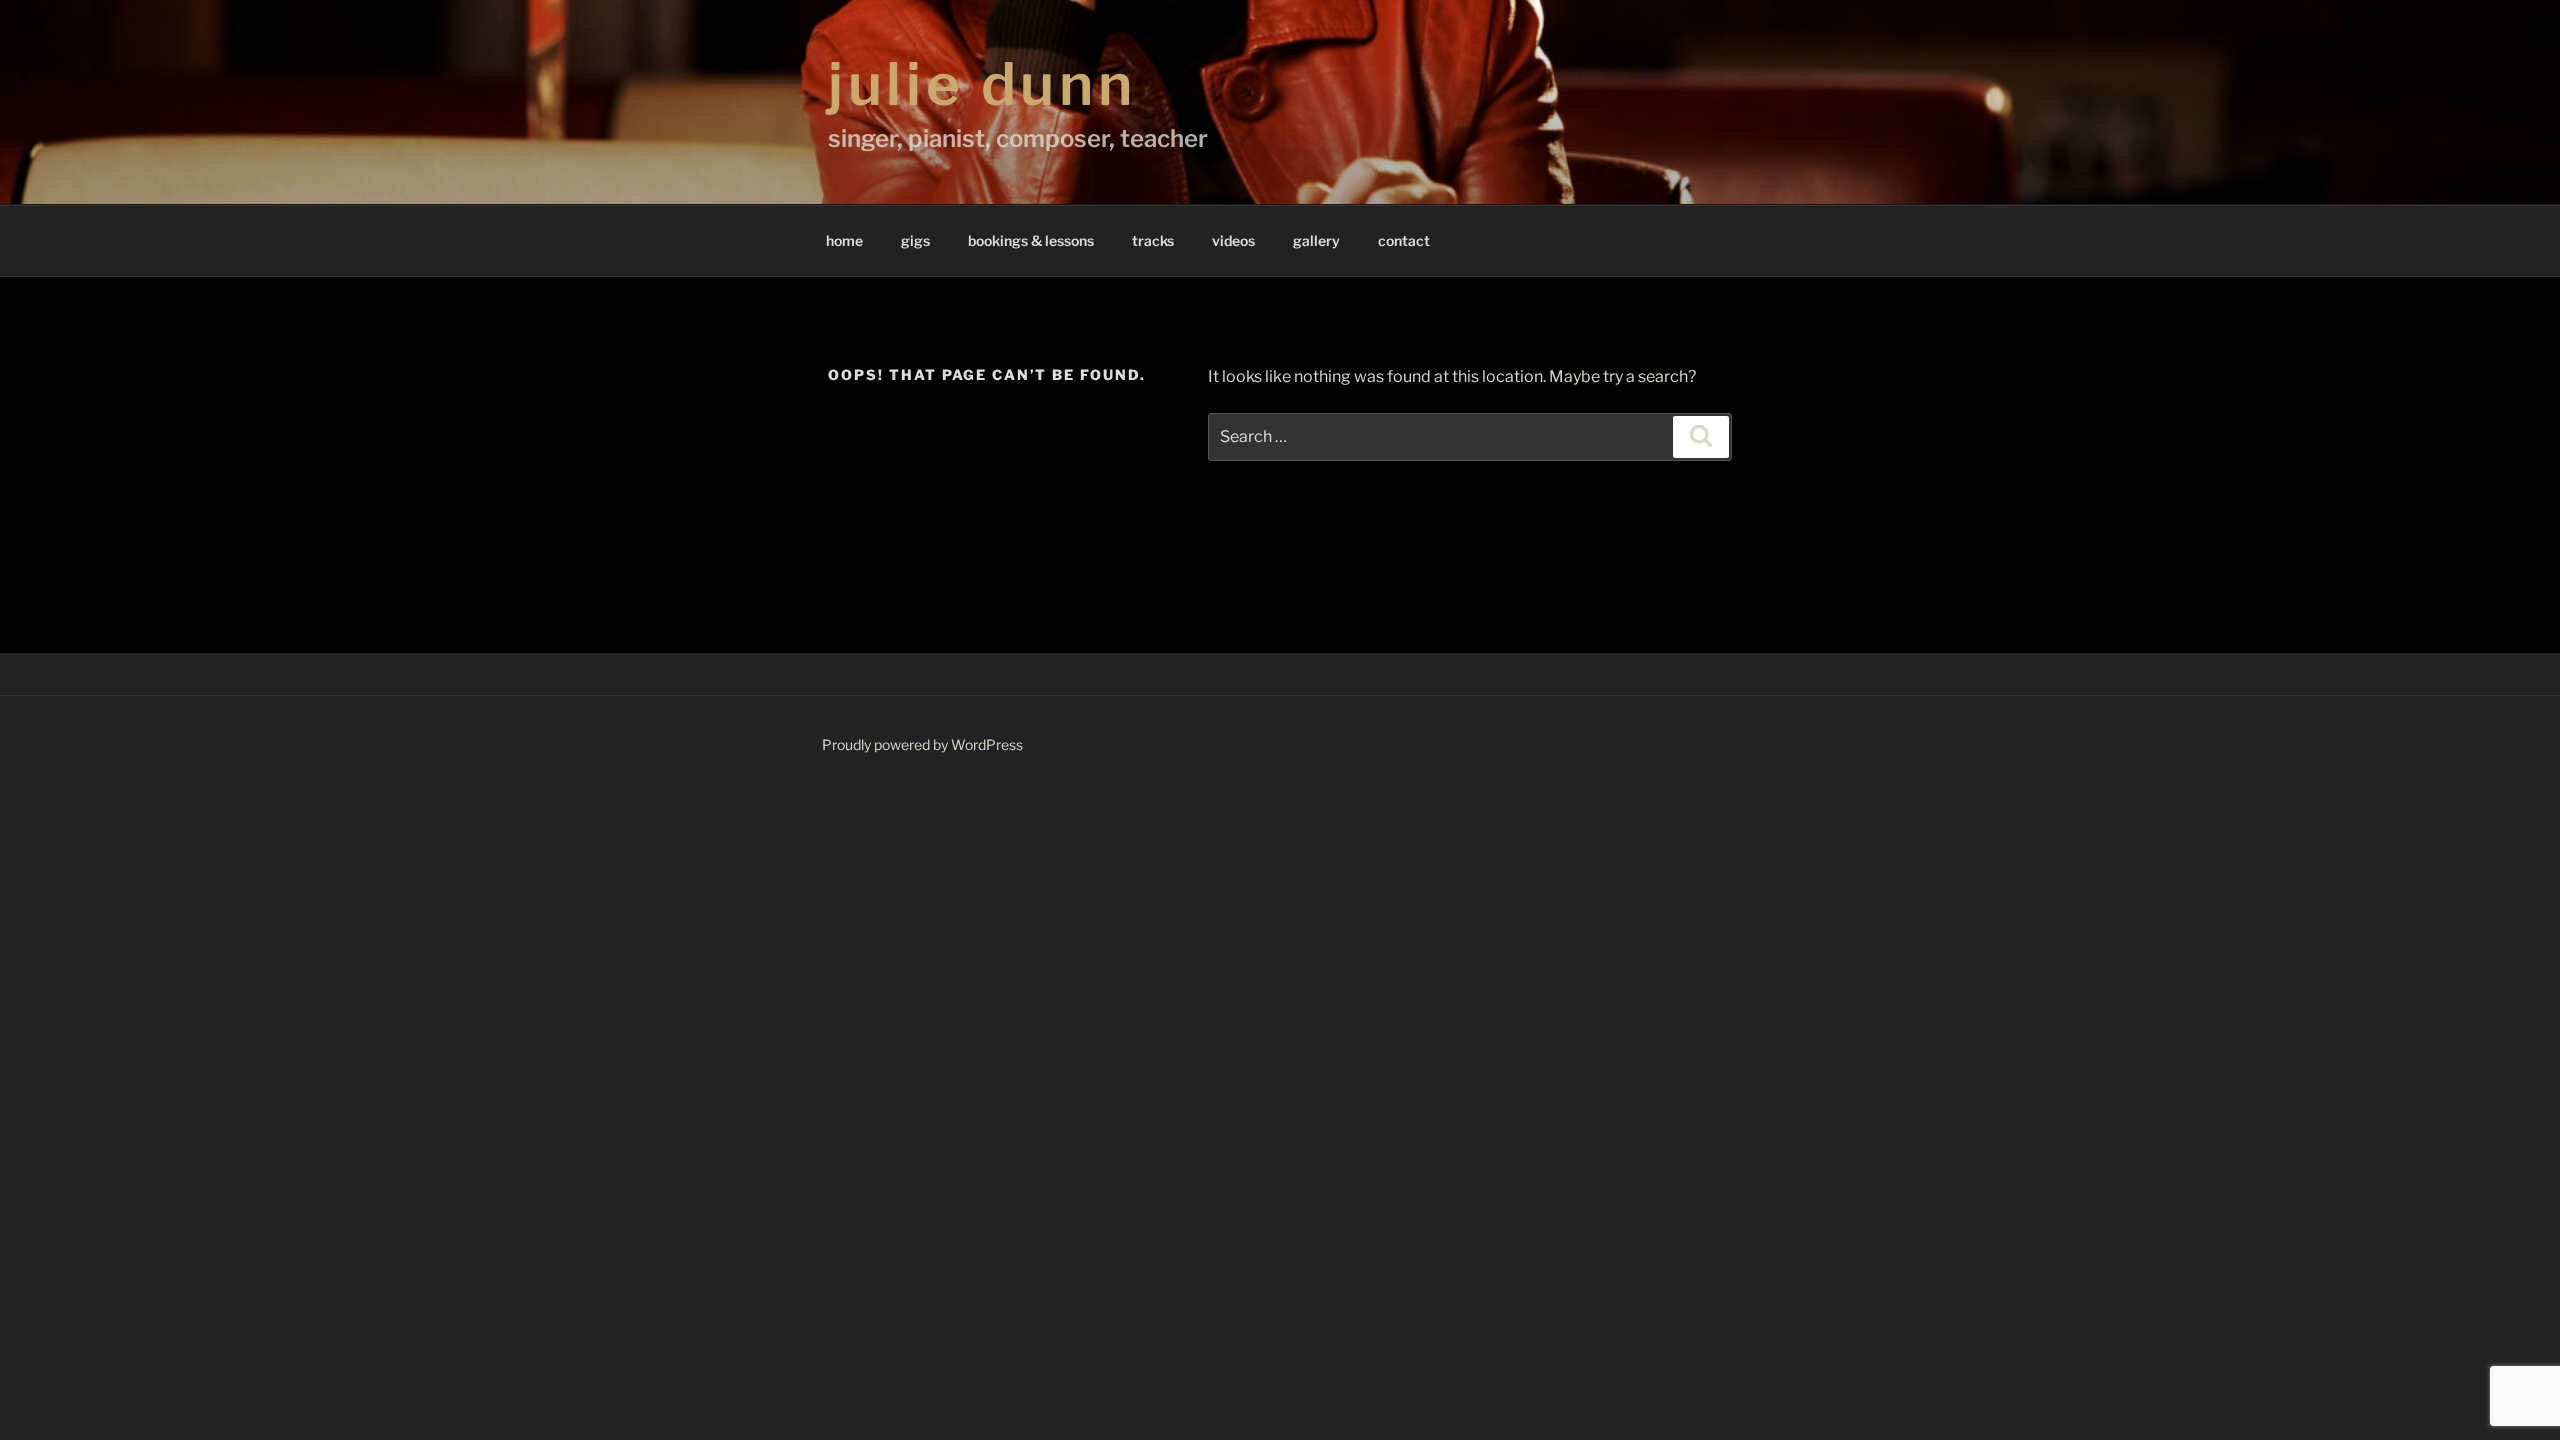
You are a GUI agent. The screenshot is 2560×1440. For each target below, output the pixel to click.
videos (1233, 240)
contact (1404, 240)
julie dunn (982, 84)
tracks (1153, 240)
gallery (1316, 240)
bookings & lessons (1031, 240)
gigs (915, 240)
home (844, 240)
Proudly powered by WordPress (922, 744)
